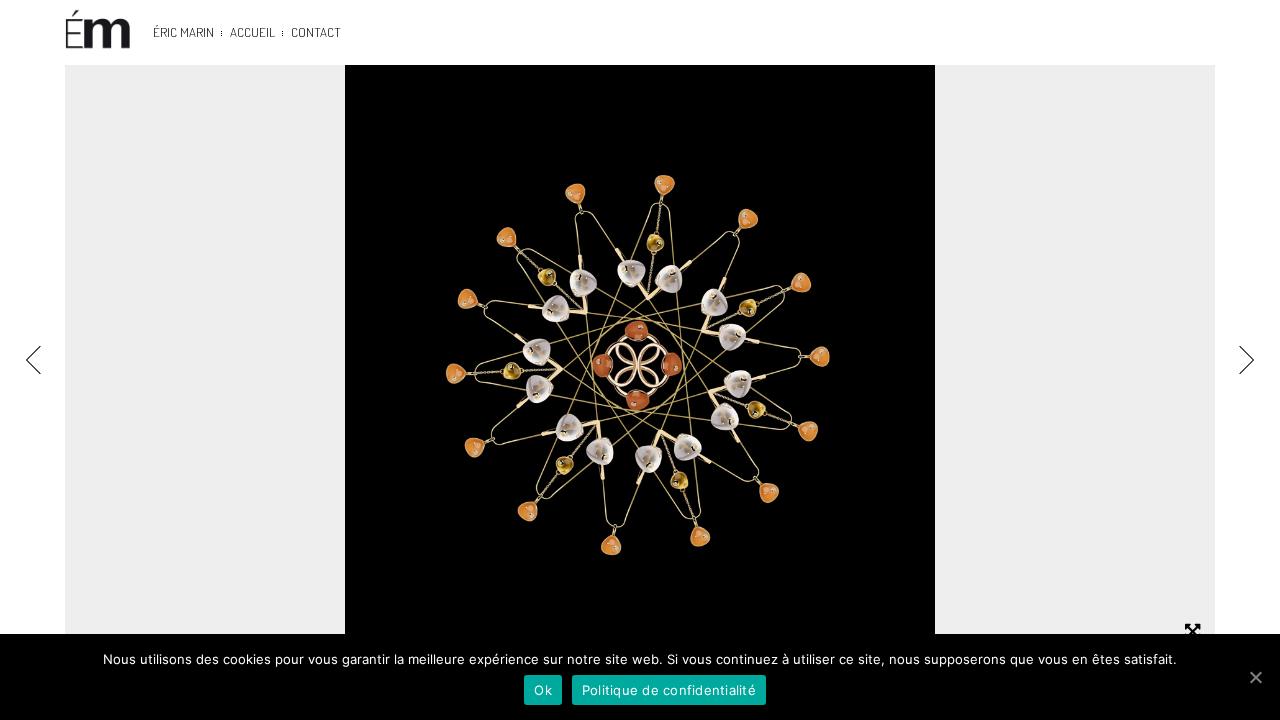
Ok (543, 690)
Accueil (252, 32)
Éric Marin (183, 32)
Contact (316, 32)
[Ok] (1255, 677)
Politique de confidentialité (669, 690)
